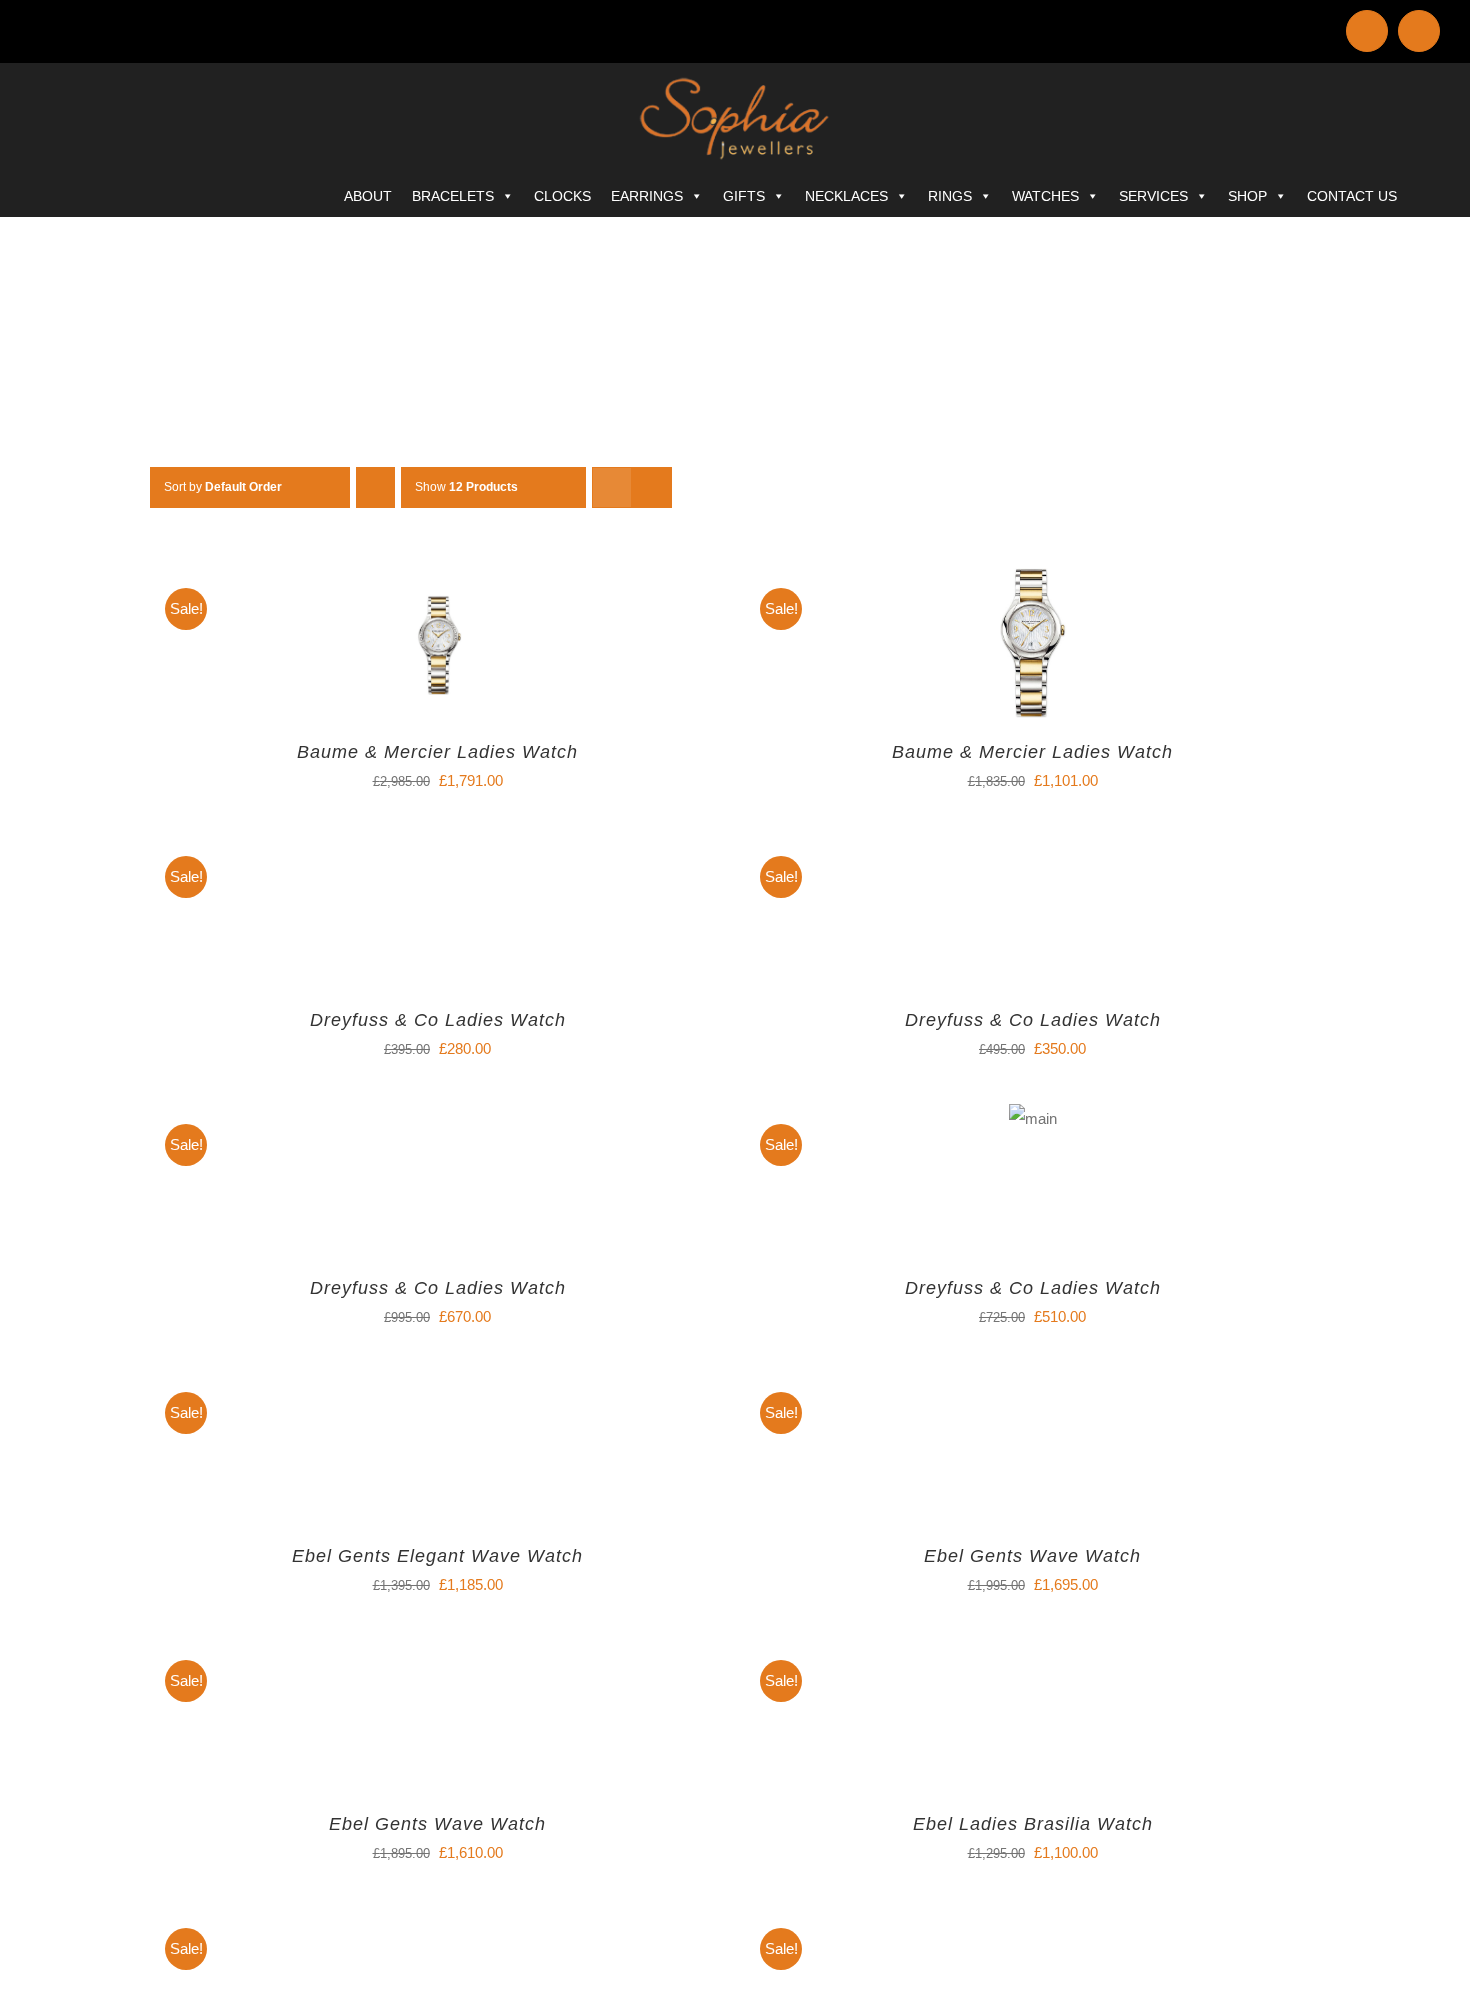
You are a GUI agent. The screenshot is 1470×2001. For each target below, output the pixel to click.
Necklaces (846, 196)
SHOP (1247, 196)
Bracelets (453, 196)
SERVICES (1153, 196)
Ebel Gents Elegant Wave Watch (437, 1556)
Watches (1045, 196)
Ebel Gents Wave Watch (1032, 1556)
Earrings (647, 196)
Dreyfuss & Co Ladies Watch (438, 1020)
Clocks (562, 196)
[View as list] (651, 487)
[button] (1433, 191)
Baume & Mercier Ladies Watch (437, 752)
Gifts (744, 196)
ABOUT (368, 196)
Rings (950, 196)
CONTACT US (1352, 196)
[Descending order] (375, 487)
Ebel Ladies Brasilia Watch (1033, 1824)
